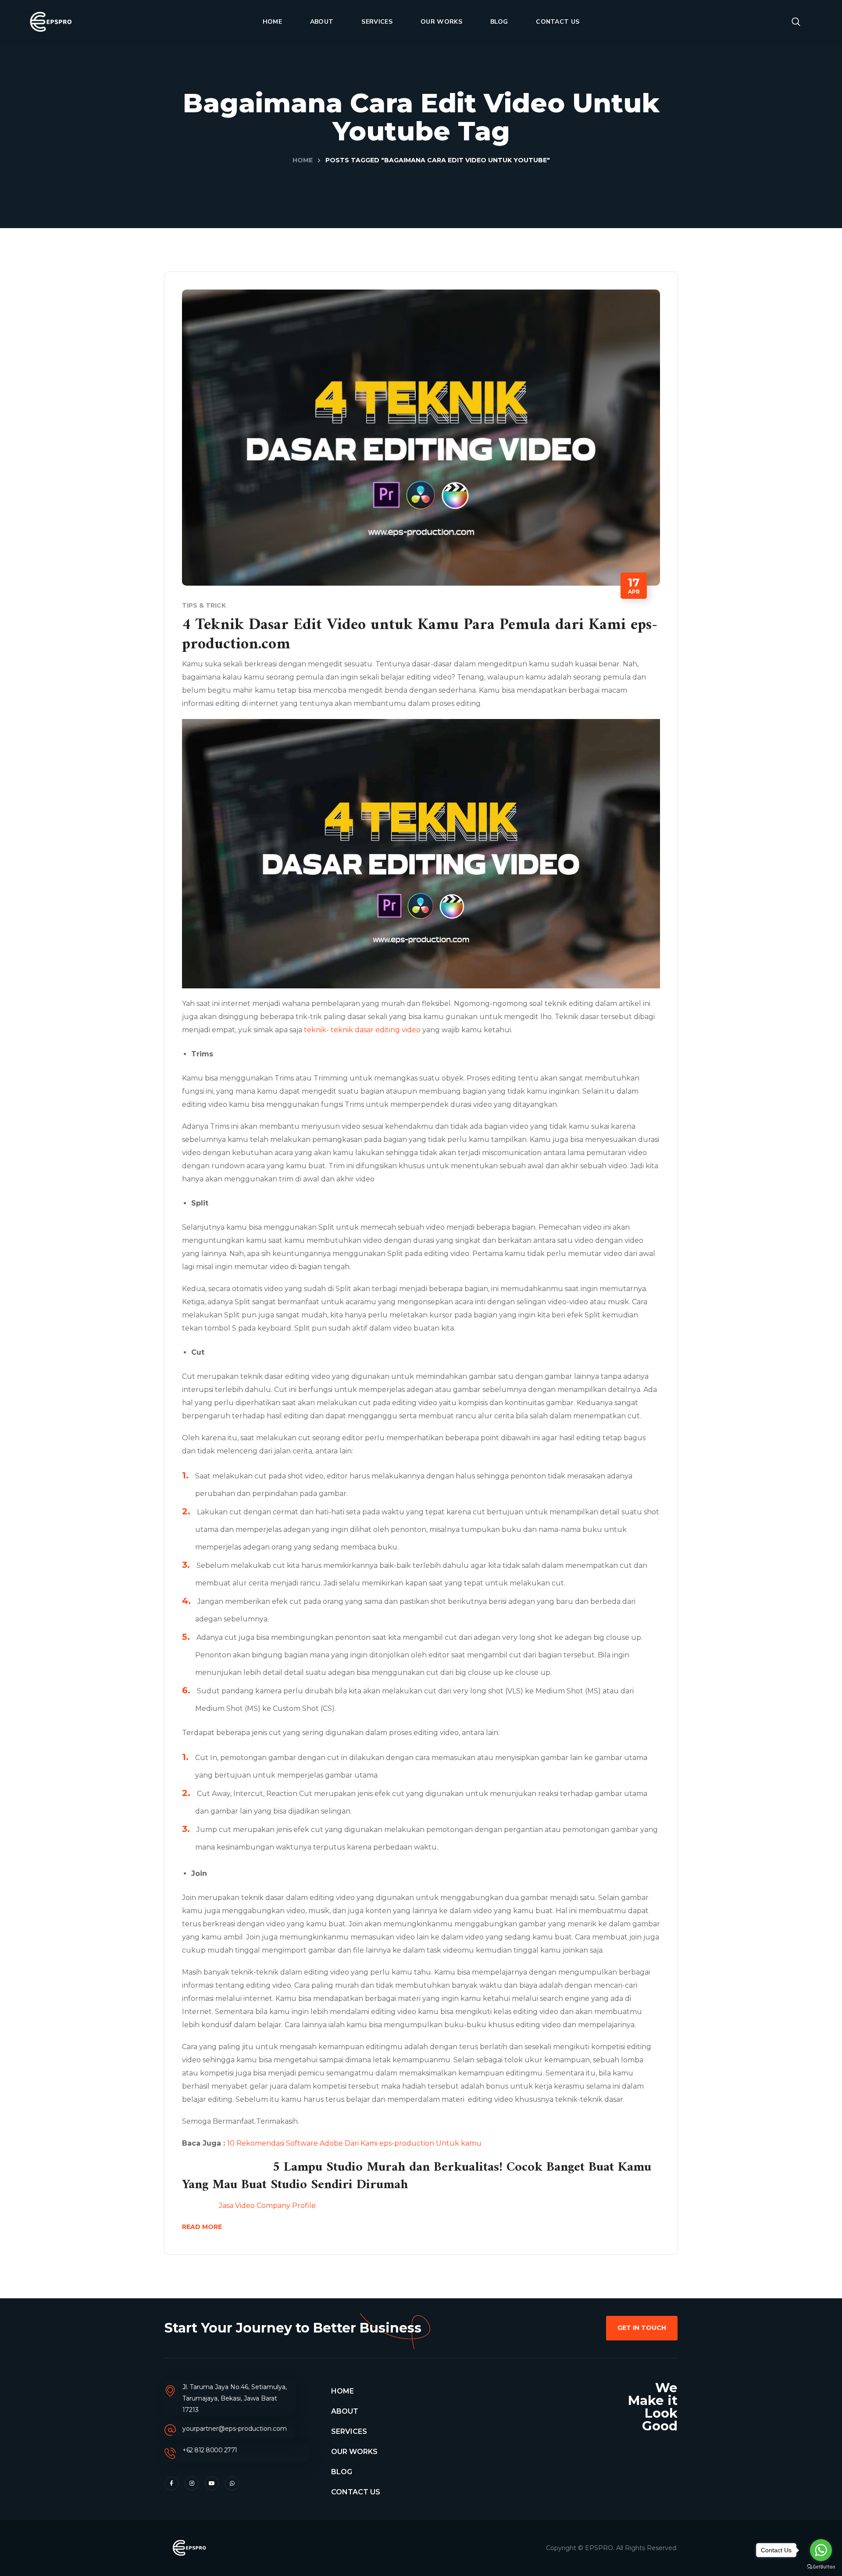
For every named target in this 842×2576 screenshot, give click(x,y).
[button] (796, 22)
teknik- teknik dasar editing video (362, 1030)
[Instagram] (192, 2483)
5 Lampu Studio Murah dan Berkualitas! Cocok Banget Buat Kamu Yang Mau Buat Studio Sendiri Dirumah (417, 2176)
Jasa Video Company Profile (249, 2206)
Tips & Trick (204, 605)
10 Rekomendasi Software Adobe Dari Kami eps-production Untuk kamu (354, 2143)
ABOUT (345, 2411)
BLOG (342, 2472)
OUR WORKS (354, 2452)
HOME (343, 2391)
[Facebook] (171, 2483)
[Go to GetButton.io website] (821, 2567)
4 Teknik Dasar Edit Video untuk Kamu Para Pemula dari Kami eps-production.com (420, 635)
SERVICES (349, 2431)
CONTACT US (356, 2492)
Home (303, 160)
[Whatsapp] (232, 2483)
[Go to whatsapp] (821, 2550)
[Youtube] (212, 2483)
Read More (202, 2227)
